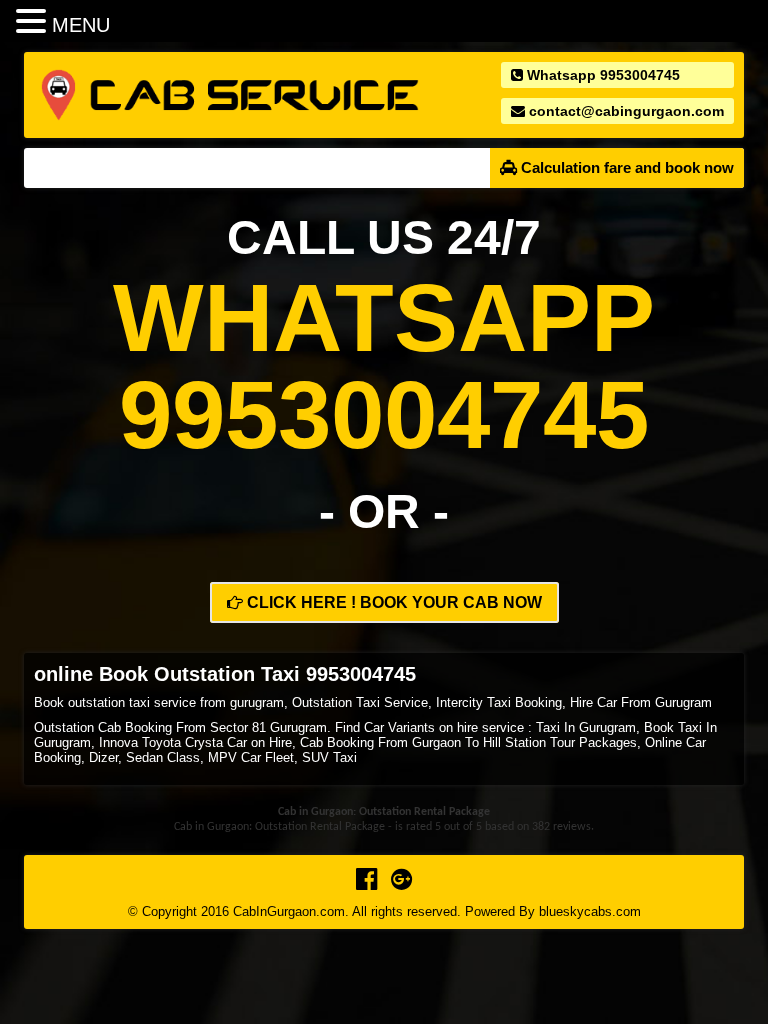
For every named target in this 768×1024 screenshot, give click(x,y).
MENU (81, 25)
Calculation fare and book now (625, 167)
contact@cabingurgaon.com (624, 111)
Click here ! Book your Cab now (392, 602)
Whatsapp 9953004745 (601, 75)
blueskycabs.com (590, 911)
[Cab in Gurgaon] (230, 93)
